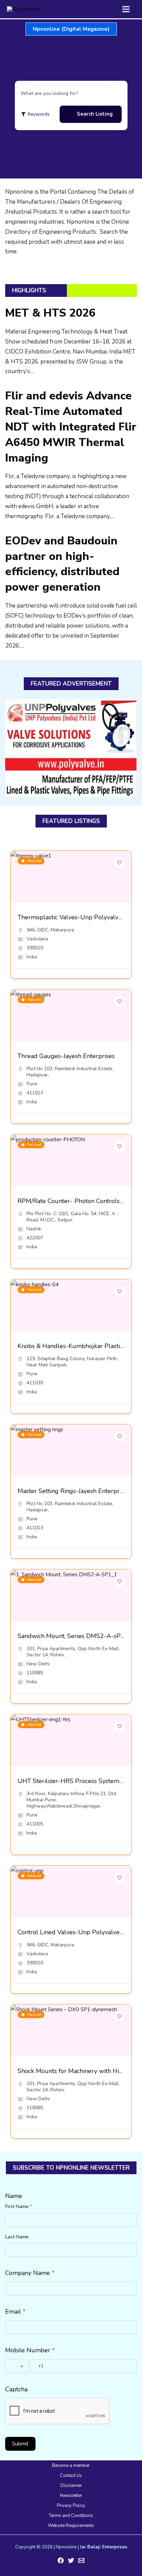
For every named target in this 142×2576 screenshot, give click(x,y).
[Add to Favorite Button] (119, 863)
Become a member (71, 2466)
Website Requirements (71, 2526)
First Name (19, 2206)
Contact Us (71, 2476)
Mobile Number (30, 2350)
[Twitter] (71, 2560)
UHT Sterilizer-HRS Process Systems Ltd (75, 1781)
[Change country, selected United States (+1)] (17, 2366)
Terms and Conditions (71, 2516)
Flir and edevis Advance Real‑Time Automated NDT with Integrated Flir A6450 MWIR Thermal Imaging (71, 427)
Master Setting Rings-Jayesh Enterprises (74, 1491)
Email (15, 2312)
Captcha (16, 2389)
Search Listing (95, 114)
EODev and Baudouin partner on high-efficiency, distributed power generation (62, 564)
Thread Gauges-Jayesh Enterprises (66, 1056)
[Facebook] (61, 2560)
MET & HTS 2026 (50, 313)
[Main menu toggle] (126, 9)
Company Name (30, 2273)
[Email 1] (81, 2560)
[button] (71, 29)
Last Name (17, 2237)
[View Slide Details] (71, 748)
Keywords (39, 114)
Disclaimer (71, 2486)
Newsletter (71, 2496)
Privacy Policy (71, 2506)
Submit (20, 2444)
